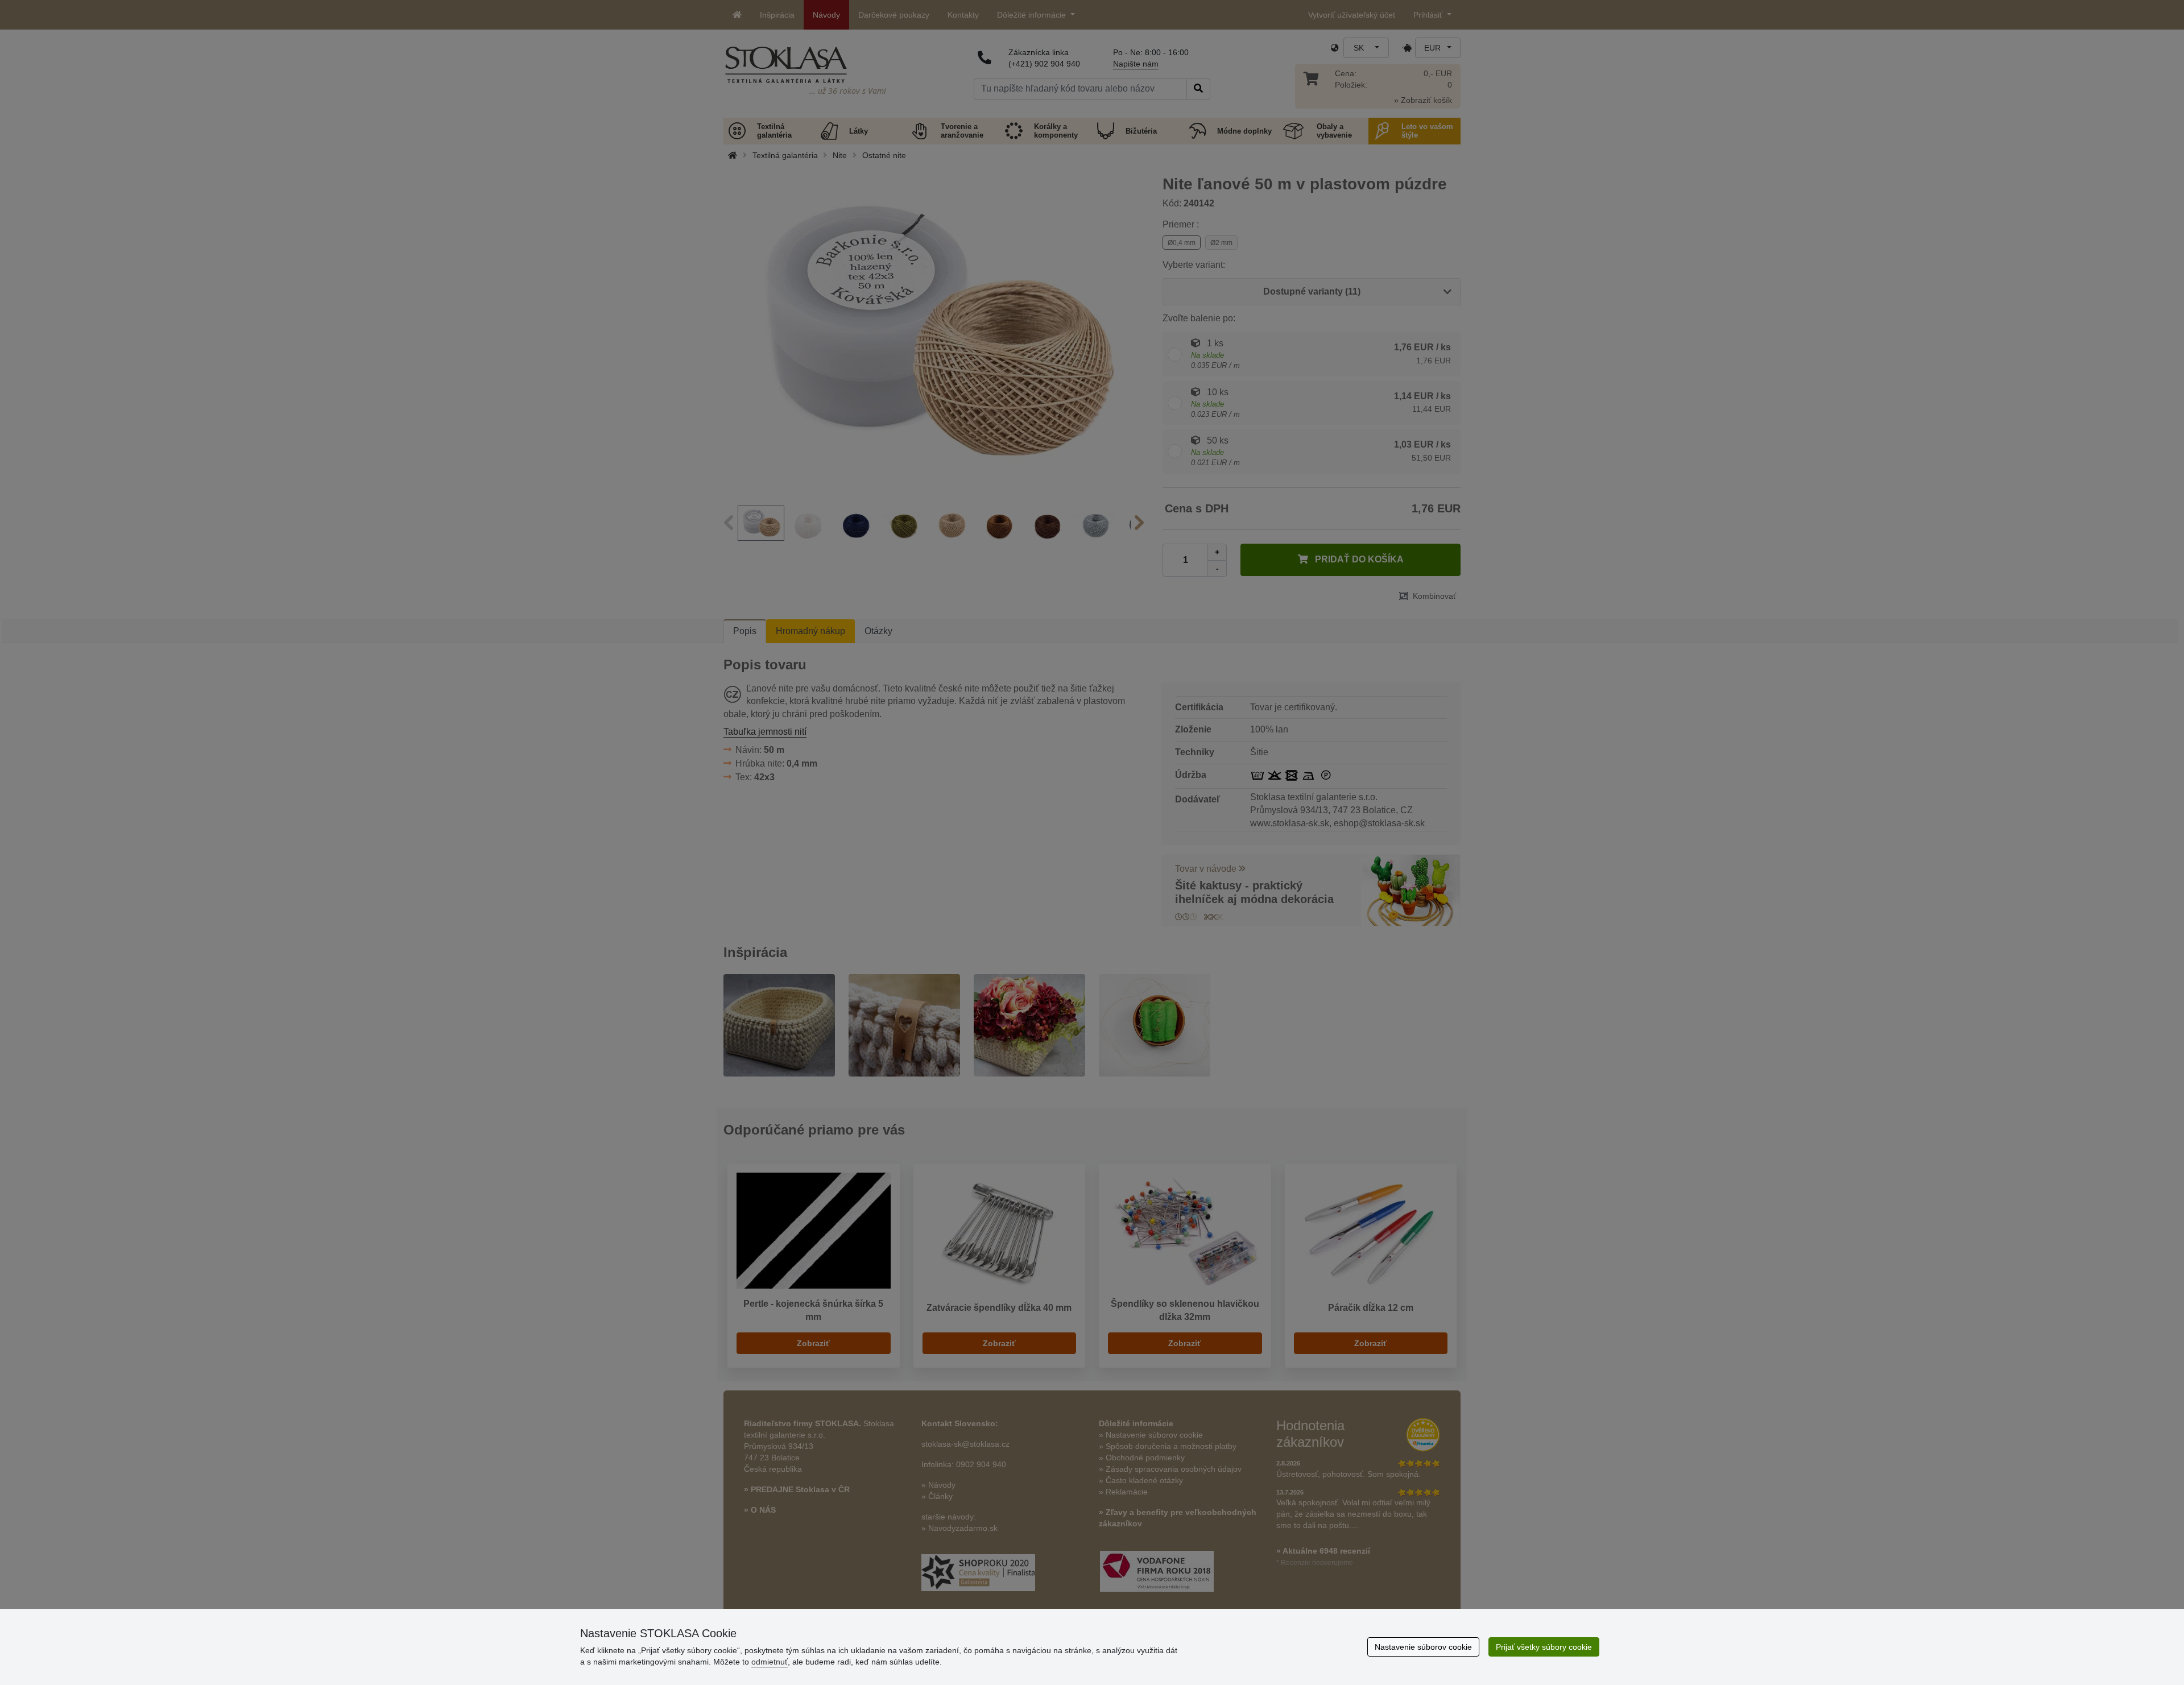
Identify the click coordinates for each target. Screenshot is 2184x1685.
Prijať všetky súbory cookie (1544, 1647)
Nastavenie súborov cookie (1423, 1647)
